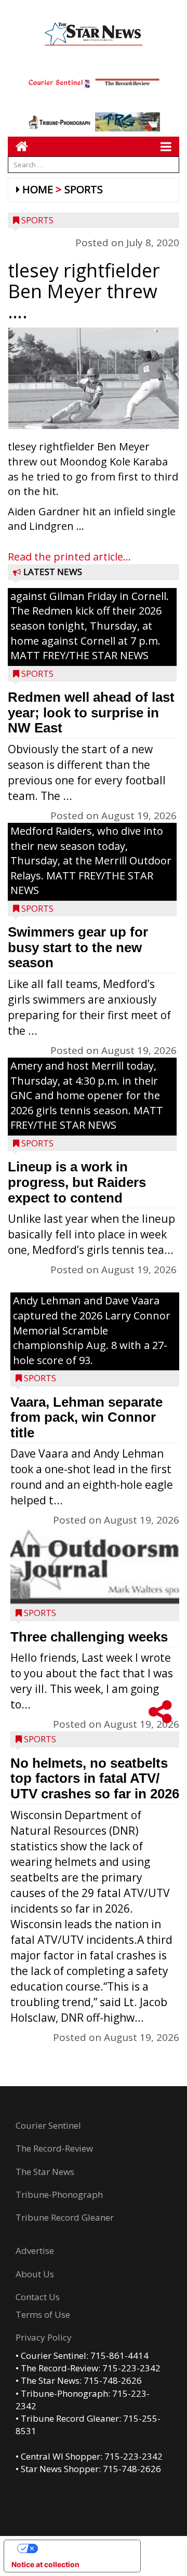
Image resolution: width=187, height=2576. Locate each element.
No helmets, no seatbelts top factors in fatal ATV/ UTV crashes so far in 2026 (95, 1778)
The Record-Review (54, 2148)
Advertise (35, 2251)
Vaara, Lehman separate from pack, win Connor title (86, 1417)
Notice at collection (45, 2564)
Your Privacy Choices (83, 2548)
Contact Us (38, 2297)
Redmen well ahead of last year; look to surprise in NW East (91, 712)
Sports (84, 189)
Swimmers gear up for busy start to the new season (78, 947)
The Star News (45, 2172)
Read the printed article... (69, 557)
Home (38, 189)
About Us (35, 2274)
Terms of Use (43, 2314)
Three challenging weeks (89, 1637)
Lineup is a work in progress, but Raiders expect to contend (77, 1182)
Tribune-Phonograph (59, 2194)
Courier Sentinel (48, 2125)
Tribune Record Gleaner (65, 2217)
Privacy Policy (44, 2337)
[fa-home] (18, 146)
